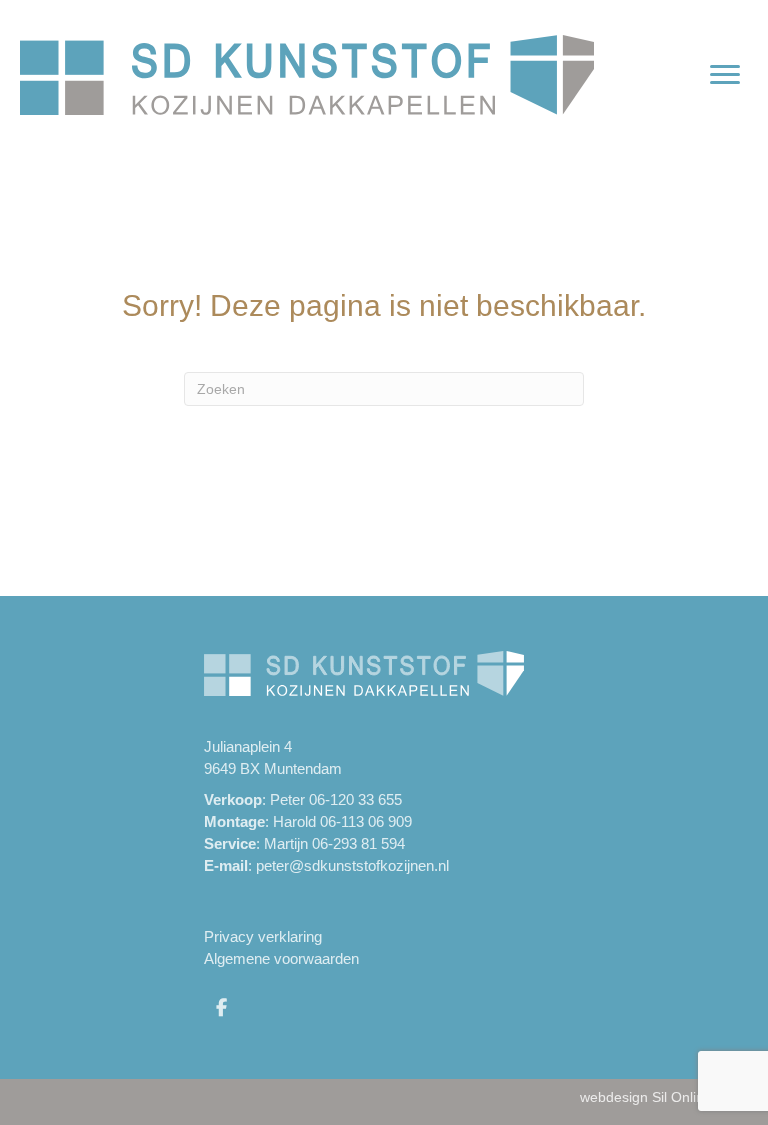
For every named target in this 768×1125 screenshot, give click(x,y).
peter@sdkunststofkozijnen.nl (352, 865)
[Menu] (725, 75)
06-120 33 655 (355, 799)
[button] (221, 1007)
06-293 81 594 (358, 843)
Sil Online (682, 1097)
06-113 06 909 (366, 821)
